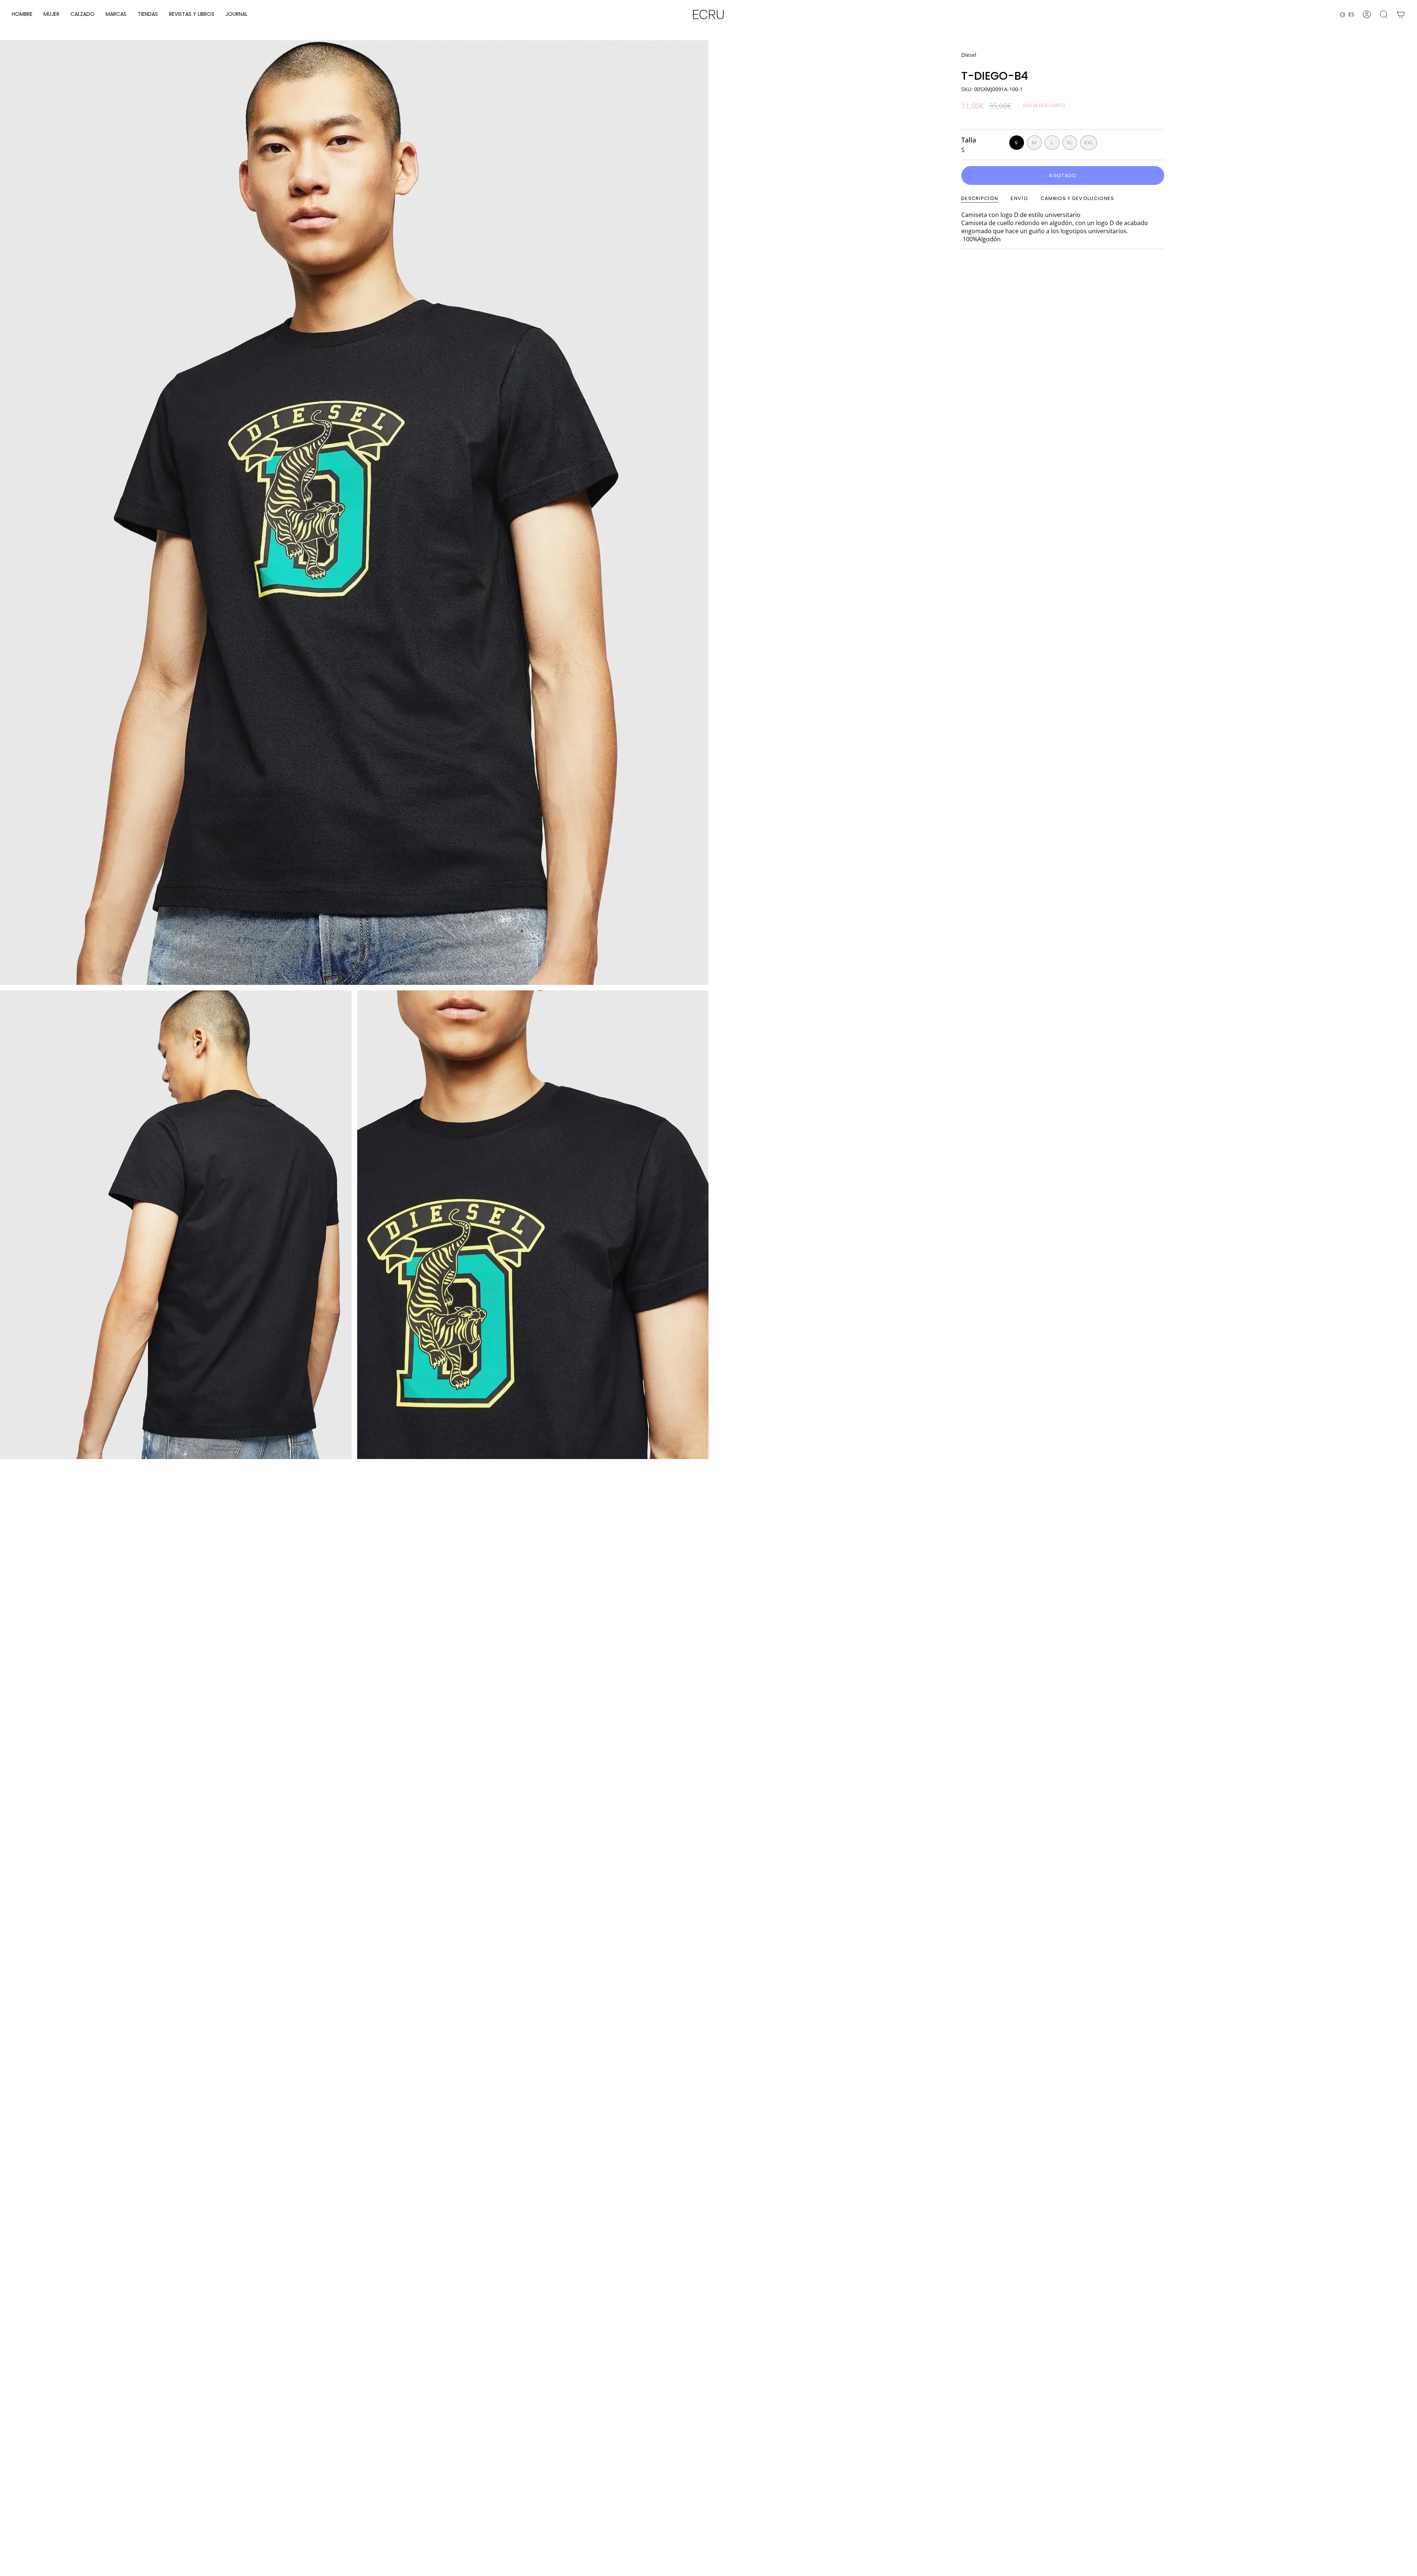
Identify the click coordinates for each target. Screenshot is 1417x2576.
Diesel (969, 55)
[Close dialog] (1403, 2417)
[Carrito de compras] (1401, 14)
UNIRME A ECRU (1218, 2529)
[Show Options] (1268, 2509)
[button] (22, 15)
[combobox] (1216, 2509)
